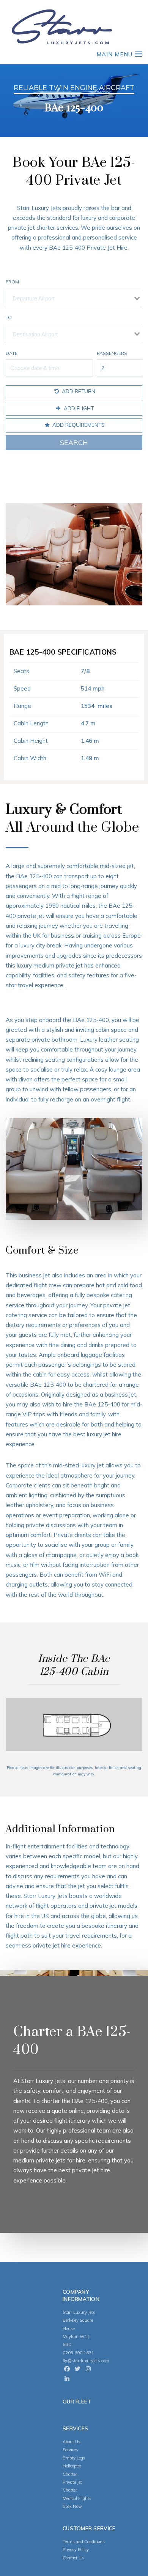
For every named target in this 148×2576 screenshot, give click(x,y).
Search (74, 443)
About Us (72, 2442)
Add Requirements (78, 425)
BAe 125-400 (90, 2101)
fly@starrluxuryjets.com (86, 2361)
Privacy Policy (76, 2550)
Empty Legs (74, 2458)
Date (12, 353)
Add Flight (78, 408)
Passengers (112, 353)
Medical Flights (77, 2498)
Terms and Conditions (84, 2542)
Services (70, 2450)
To (9, 317)
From (12, 282)
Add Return (78, 391)
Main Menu (115, 54)
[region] (74, 100)
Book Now (72, 2506)
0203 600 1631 (78, 2353)
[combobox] (74, 298)
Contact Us (73, 2558)
